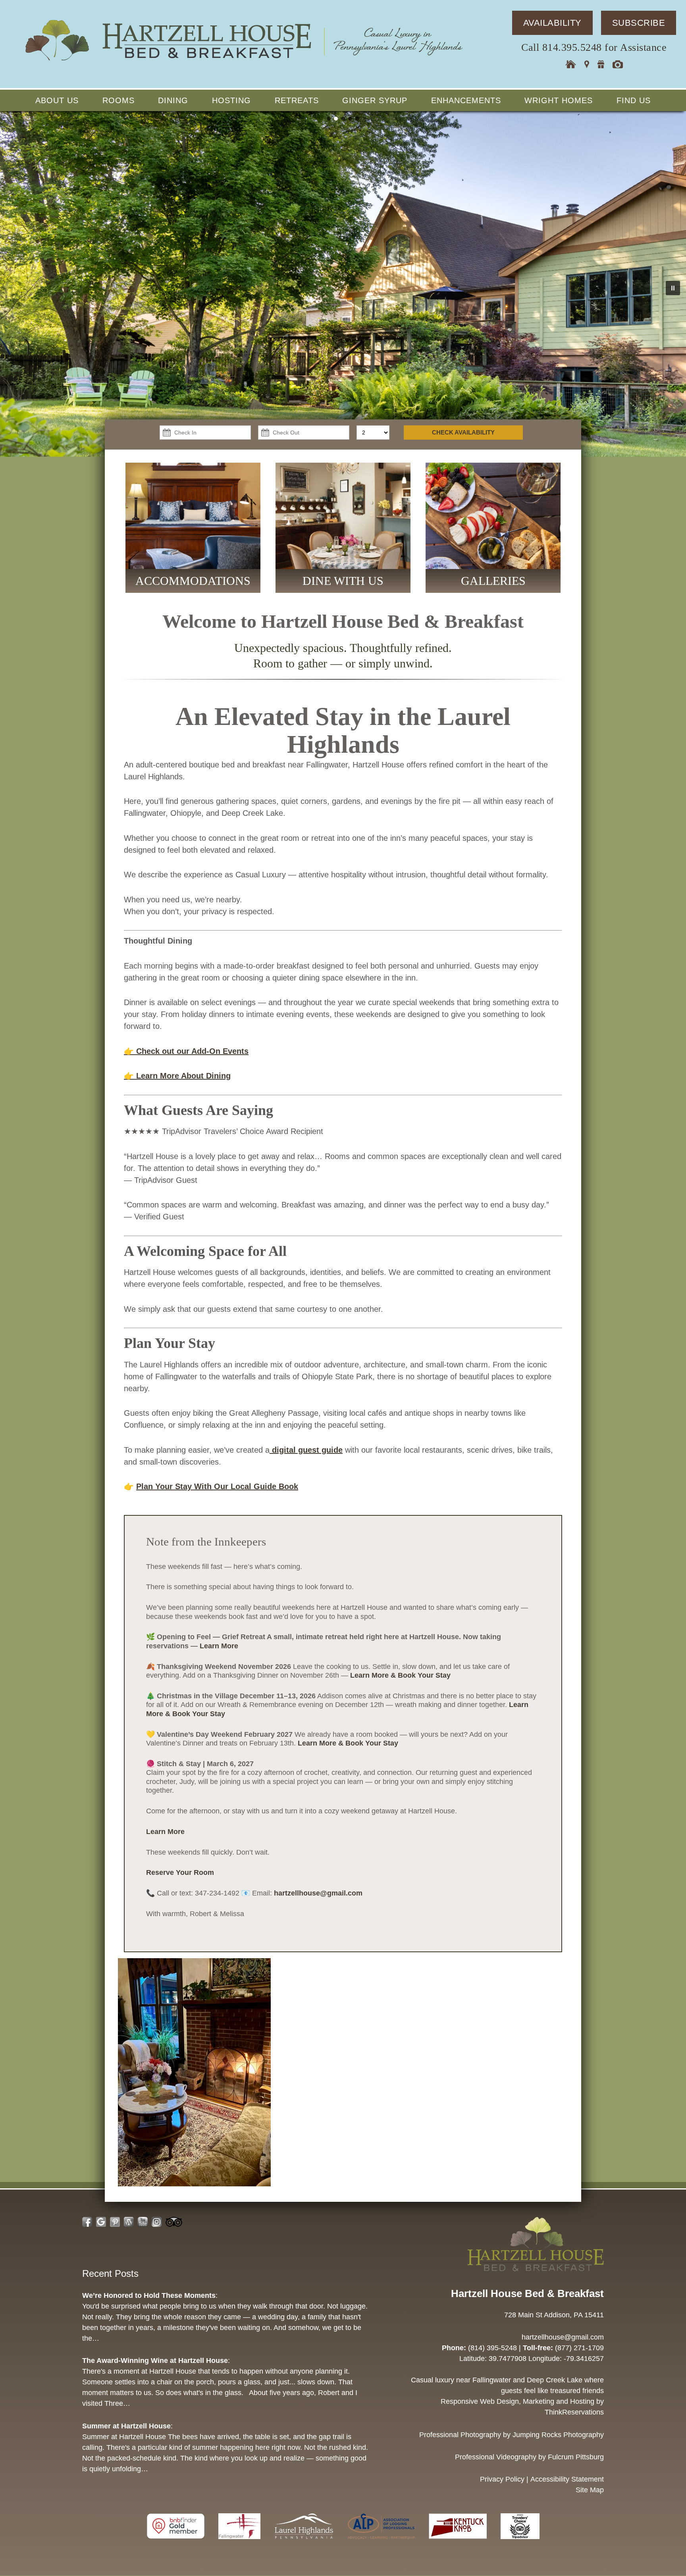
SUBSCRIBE (639, 23)
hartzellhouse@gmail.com (318, 1893)
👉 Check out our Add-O (170, 1051)
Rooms (119, 100)
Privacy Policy (502, 2479)
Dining (173, 100)
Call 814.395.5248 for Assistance (594, 47)
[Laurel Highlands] (305, 2543)
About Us (57, 100)
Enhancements (466, 100)
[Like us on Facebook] (87, 2222)
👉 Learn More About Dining (177, 1076)
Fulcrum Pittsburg (576, 2457)
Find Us (634, 100)
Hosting (231, 100)
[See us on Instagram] (157, 2222)
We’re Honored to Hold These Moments (149, 2295)
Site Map (590, 2490)
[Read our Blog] (129, 2222)
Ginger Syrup (375, 100)
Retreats (297, 100)
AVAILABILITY (552, 23)
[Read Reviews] (174, 2222)
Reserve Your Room (180, 1872)
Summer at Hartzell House (126, 2426)
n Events (232, 1051)
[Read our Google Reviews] (101, 2222)
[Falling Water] (240, 2543)
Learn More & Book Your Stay (400, 1675)
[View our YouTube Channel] (143, 2222)
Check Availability (463, 432)
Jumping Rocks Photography (558, 2435)
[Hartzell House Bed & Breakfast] (243, 62)
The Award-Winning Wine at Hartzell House (155, 2361)
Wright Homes (559, 100)
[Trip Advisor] (520, 2543)
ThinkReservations (574, 2413)
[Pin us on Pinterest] (115, 2222)
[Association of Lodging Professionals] (382, 2543)
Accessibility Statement (567, 2479)
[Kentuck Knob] (459, 2543)
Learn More (219, 1646)
